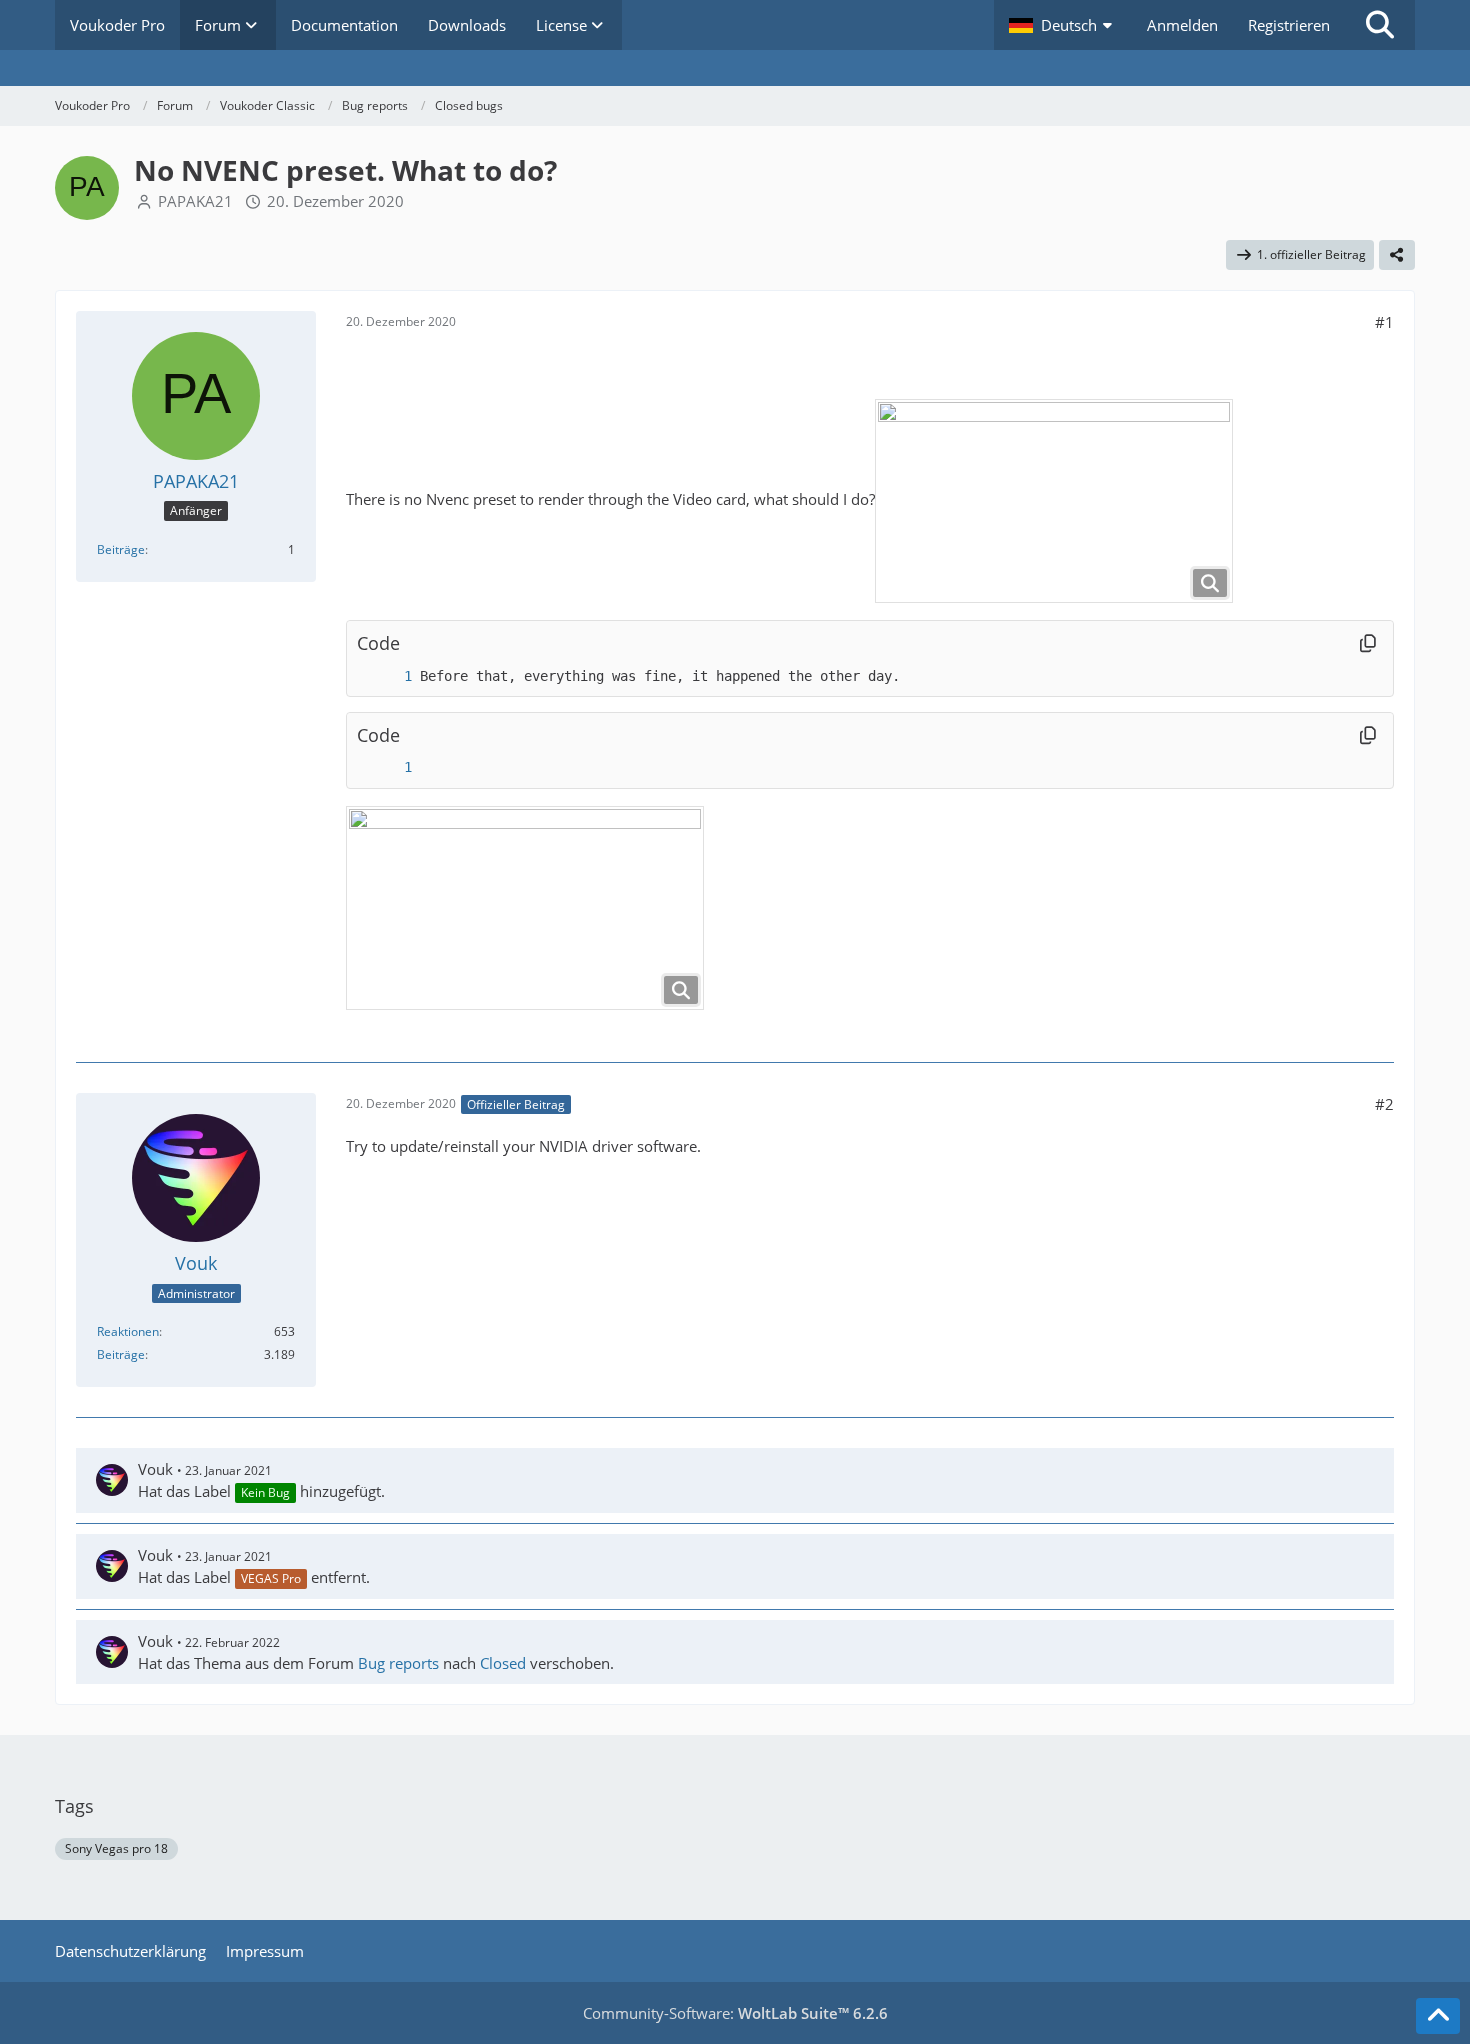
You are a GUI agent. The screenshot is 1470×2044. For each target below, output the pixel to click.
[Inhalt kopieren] (1368, 643)
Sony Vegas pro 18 (116, 1848)
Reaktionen (128, 1331)
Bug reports (398, 1663)
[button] (1063, 25)
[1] (388, 676)
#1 (1384, 322)
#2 (1384, 1104)
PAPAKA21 (195, 201)
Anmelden (1182, 25)
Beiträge (121, 549)
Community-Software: (735, 2013)
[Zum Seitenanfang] (1438, 2016)
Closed (503, 1663)
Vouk (155, 1469)
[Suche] (1380, 25)
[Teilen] (1397, 255)
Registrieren (1289, 25)
